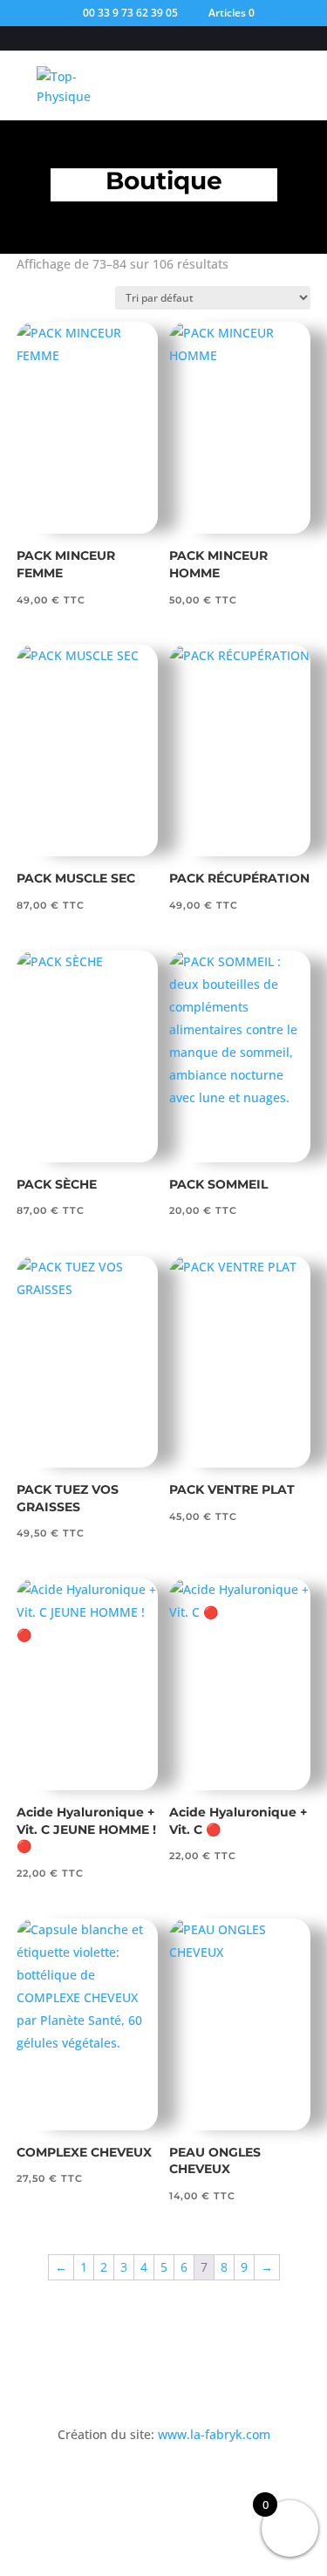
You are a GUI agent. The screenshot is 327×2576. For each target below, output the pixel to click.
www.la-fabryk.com (214, 2434)
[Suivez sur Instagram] (181, 2485)
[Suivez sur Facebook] (146, 2485)
